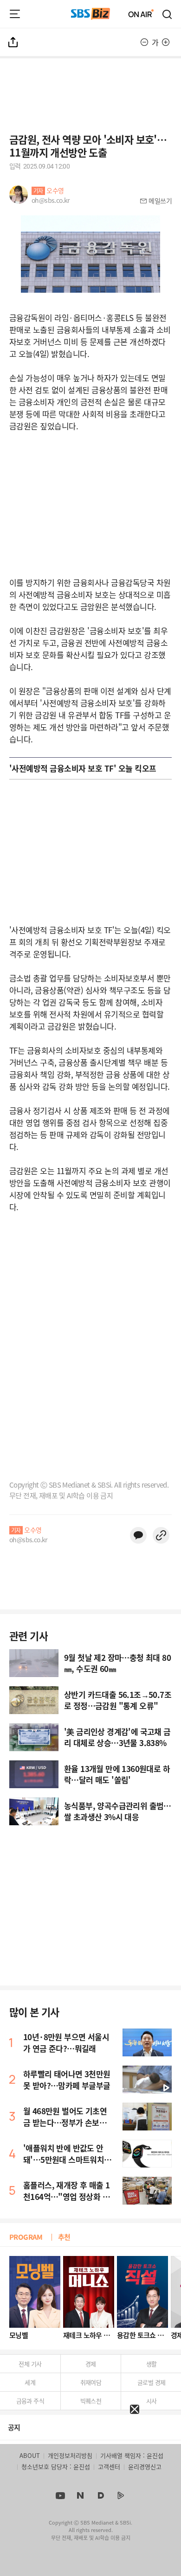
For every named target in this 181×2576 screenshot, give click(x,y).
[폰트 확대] (166, 42)
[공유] (13, 42)
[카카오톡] (138, 1535)
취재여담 (91, 2382)
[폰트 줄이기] (144, 42)
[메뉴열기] (15, 14)
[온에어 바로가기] (141, 14)
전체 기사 (30, 2364)
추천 (64, 2237)
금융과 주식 (30, 2401)
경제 (91, 2364)
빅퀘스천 (91, 2401)
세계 (30, 2382)
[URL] (161, 1535)
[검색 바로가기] (168, 14)
